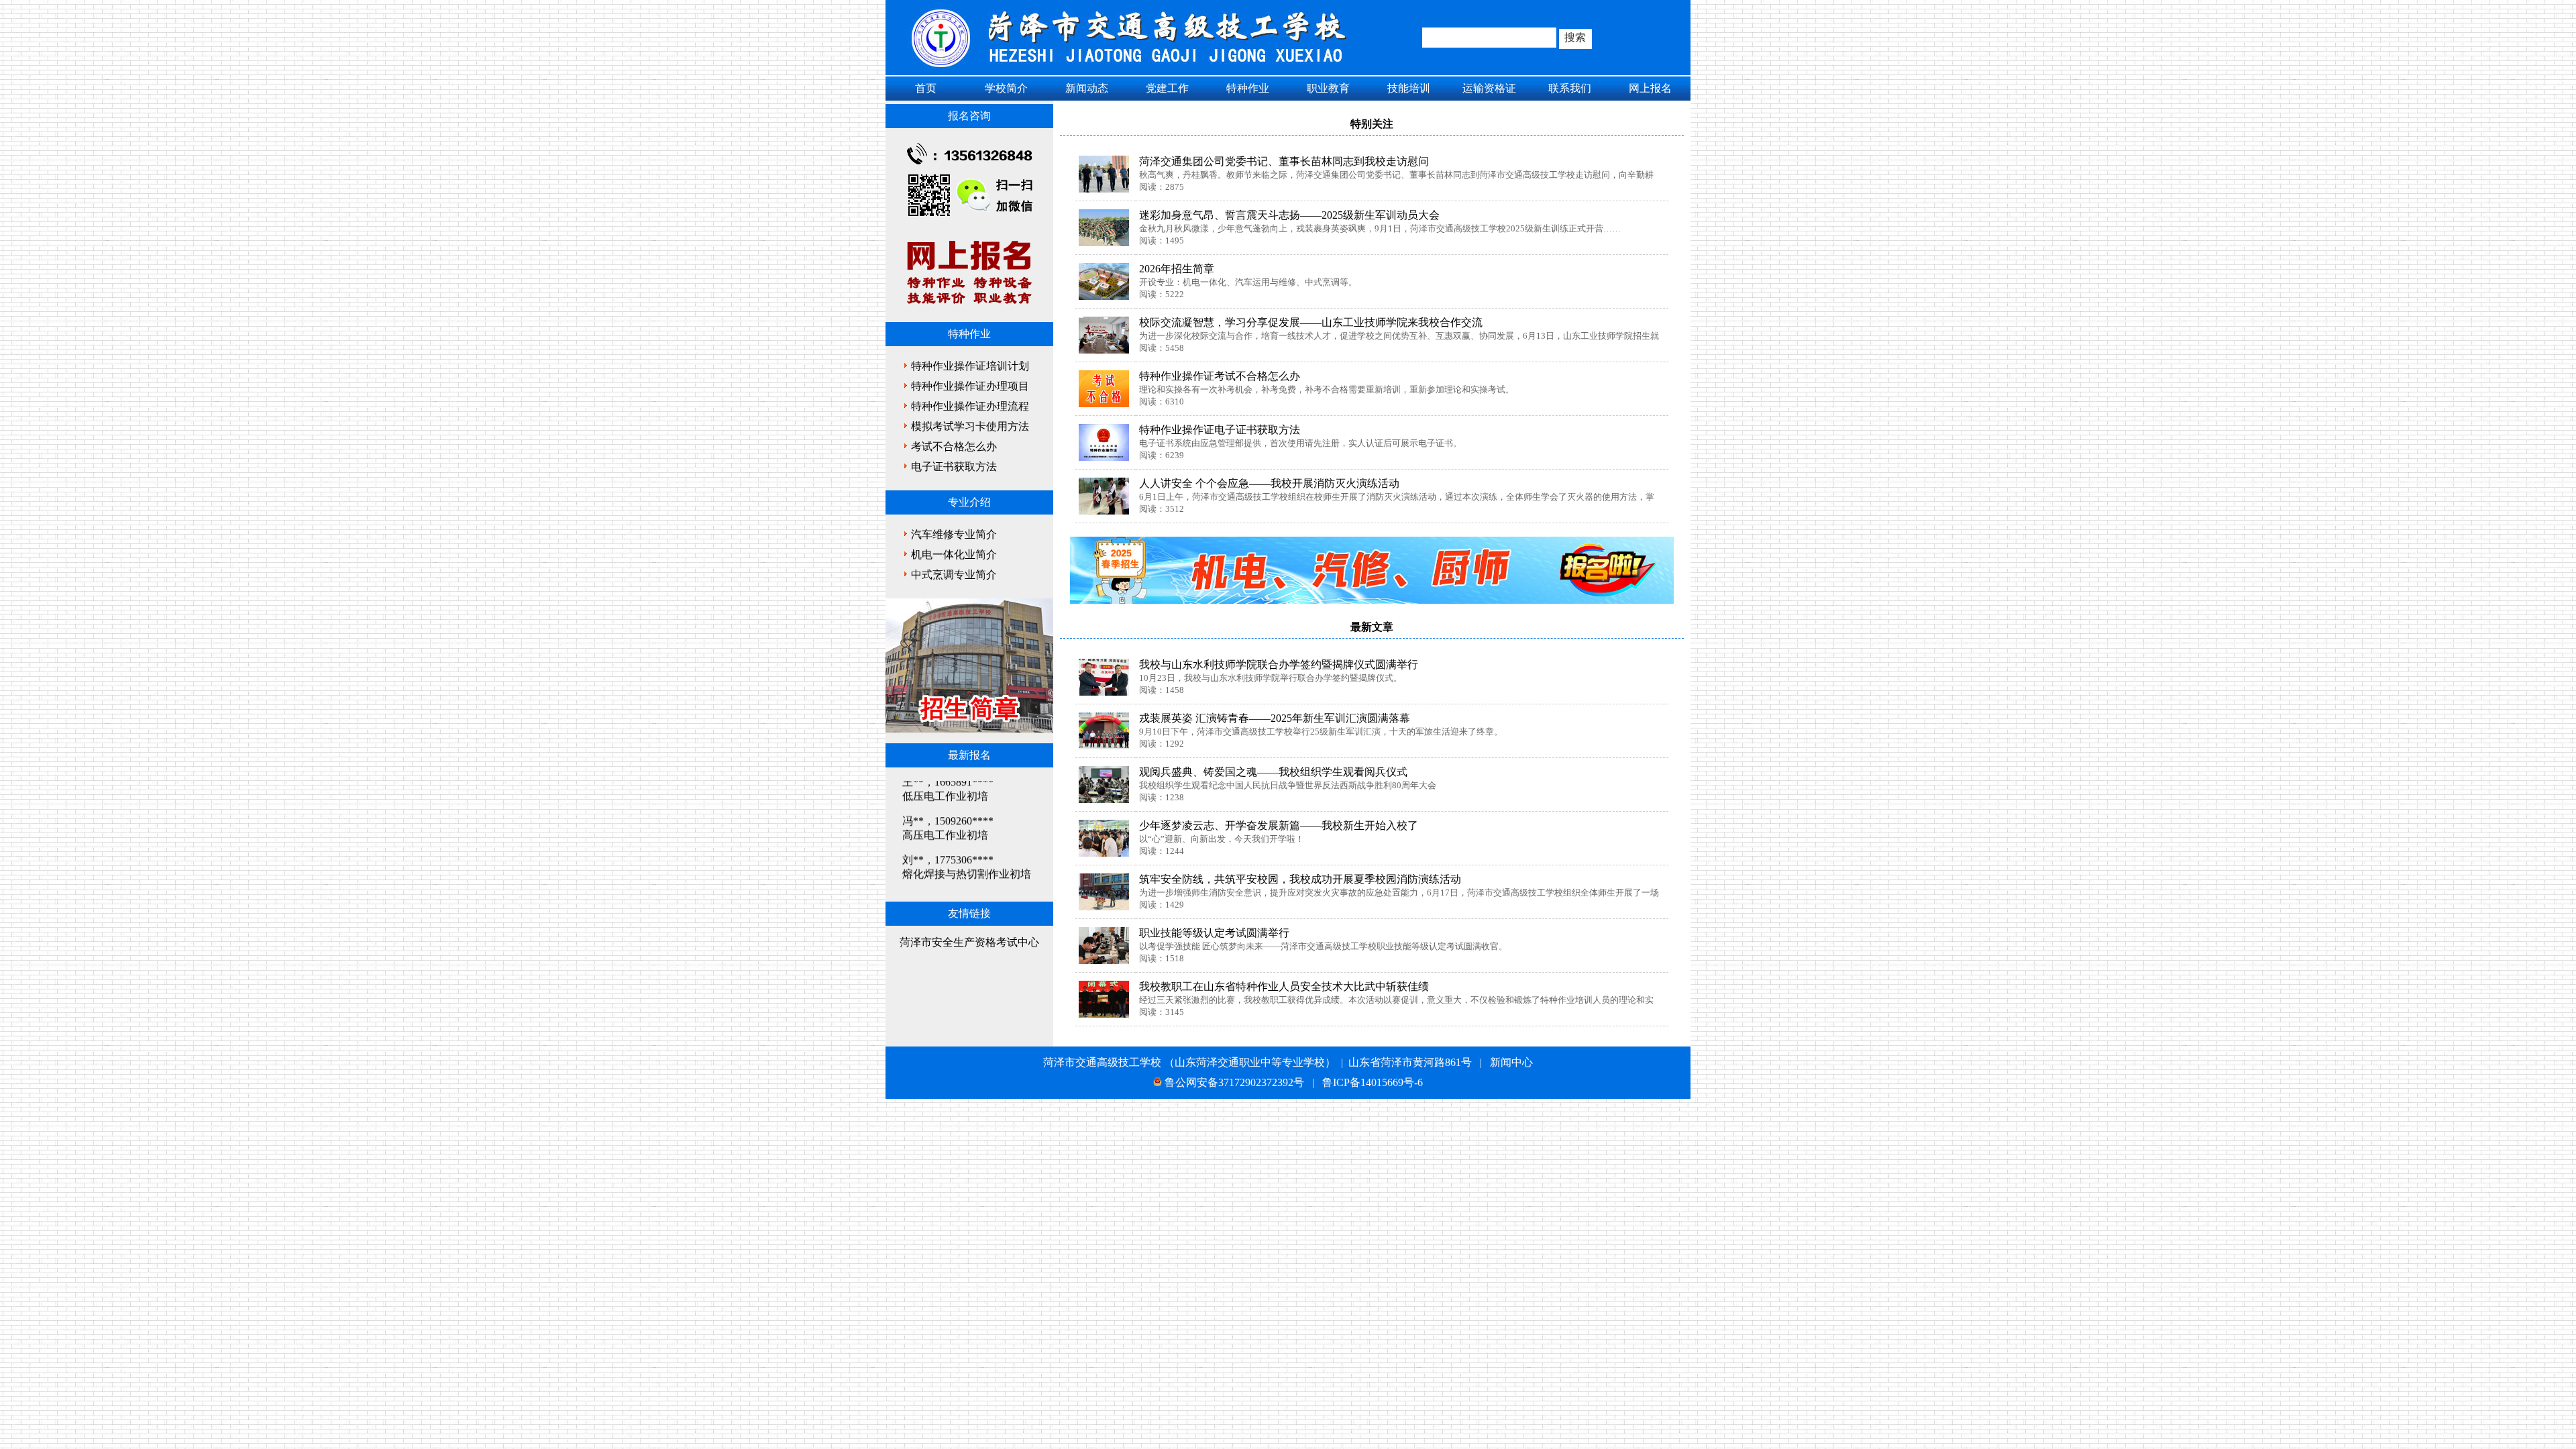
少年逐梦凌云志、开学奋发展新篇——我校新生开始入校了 (1279, 825)
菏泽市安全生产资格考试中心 (969, 942)
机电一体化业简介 (954, 554)
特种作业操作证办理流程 (970, 406)
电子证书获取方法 (954, 467)
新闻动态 (1087, 88)
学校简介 (1006, 88)
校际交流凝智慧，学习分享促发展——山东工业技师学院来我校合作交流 (1311, 322)
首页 (926, 88)
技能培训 (1409, 88)
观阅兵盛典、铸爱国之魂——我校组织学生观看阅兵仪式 (1273, 772)
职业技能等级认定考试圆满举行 (1214, 933)
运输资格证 (1489, 88)
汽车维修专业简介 (954, 534)
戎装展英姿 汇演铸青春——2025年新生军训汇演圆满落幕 (1275, 718)
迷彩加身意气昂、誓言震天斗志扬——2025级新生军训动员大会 (1289, 215)
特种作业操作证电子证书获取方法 (1220, 430)
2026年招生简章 (1177, 269)
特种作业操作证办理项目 (970, 386)
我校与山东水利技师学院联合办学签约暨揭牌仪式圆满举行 (1279, 664)
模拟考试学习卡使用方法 (970, 426)
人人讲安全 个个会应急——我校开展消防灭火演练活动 (1269, 483)
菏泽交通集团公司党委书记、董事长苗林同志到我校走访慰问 (1284, 161)
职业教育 (1328, 88)
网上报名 (1650, 88)
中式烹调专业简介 (954, 575)
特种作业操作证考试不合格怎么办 (1220, 376)
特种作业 (1248, 88)
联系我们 (1570, 88)
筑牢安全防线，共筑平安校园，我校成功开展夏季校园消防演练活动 (1300, 879)
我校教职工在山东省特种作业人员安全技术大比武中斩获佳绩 (1284, 986)
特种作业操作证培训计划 (970, 366)
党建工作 (1167, 88)
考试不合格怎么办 (954, 446)
